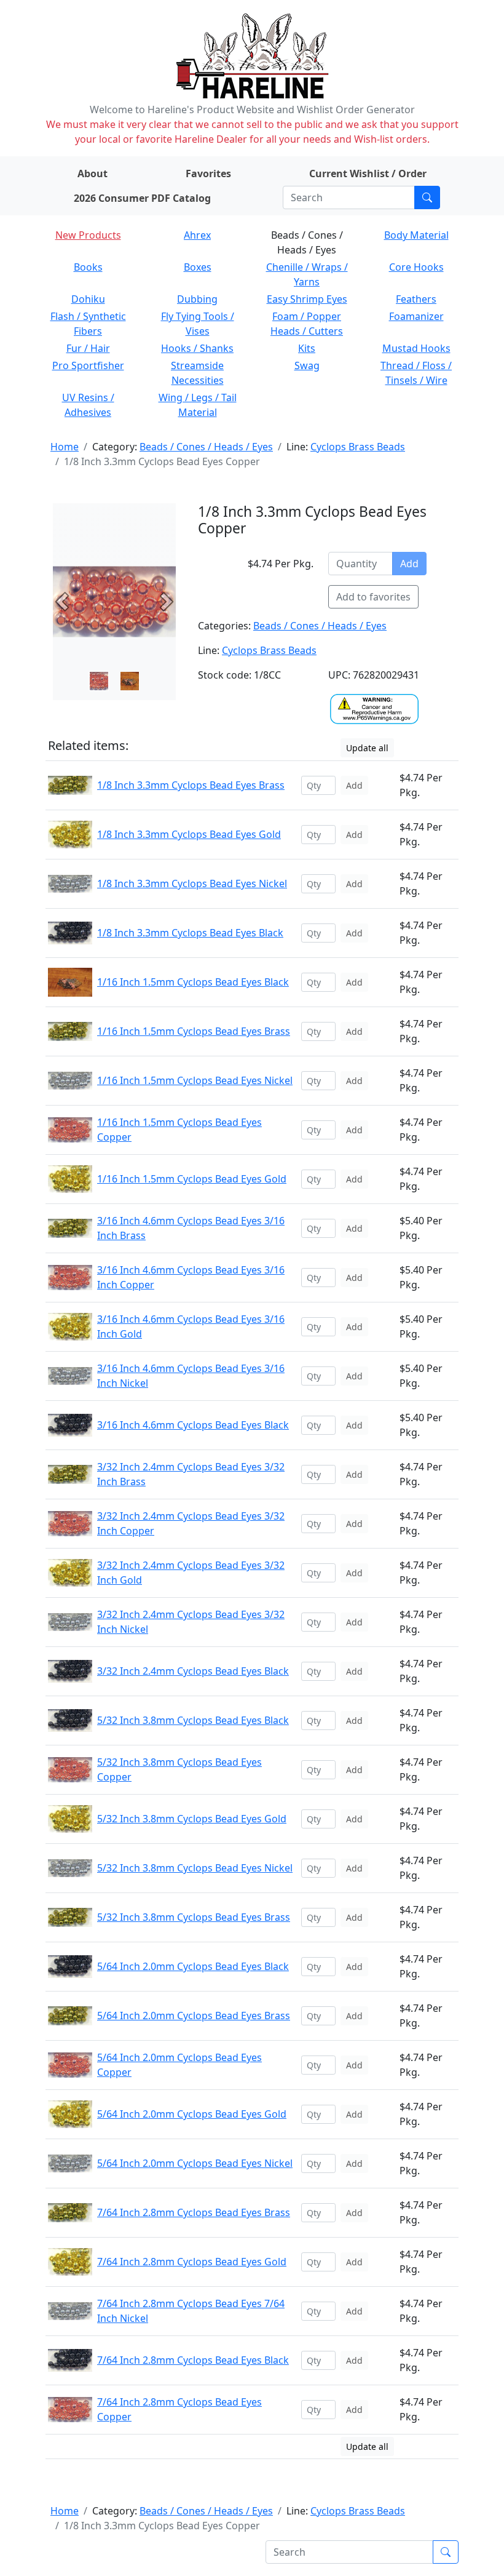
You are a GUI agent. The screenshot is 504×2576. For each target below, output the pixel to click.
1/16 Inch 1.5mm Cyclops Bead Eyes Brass (194, 1031)
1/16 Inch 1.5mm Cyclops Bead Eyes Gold (192, 1179)
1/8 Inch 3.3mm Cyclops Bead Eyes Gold (189, 834)
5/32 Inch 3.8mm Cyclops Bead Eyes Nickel (195, 1868)
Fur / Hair (88, 348)
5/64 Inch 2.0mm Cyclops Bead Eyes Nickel (195, 2163)
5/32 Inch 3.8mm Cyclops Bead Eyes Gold (192, 1819)
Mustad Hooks (416, 348)
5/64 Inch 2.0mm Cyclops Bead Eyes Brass (194, 2016)
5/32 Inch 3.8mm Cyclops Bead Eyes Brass (194, 1917)
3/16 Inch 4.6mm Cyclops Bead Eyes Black (193, 1425)
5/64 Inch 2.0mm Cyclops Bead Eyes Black (193, 1966)
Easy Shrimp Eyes (307, 299)
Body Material (416, 235)
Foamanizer (416, 316)
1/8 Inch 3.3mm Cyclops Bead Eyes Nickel (192, 883)
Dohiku (88, 299)
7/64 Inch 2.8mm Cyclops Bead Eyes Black (193, 2360)
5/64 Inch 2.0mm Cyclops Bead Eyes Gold (192, 2114)
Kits (307, 348)
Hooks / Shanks (197, 348)
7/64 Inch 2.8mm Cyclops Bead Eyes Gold (192, 2262)
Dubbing (197, 299)
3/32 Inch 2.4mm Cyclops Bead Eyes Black (193, 1671)
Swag (307, 365)
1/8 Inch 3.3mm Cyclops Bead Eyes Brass (191, 785)
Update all (367, 748)
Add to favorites (373, 597)
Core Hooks (416, 267)
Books (88, 267)
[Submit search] (427, 197)
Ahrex (197, 235)
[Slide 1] (130, 681)
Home (65, 447)
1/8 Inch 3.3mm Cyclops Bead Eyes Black (190, 933)
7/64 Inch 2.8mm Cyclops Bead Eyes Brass (194, 2212)
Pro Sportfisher (88, 365)
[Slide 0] (99, 681)
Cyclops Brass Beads (358, 447)
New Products (88, 235)
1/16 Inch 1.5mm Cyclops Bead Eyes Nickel (195, 1080)
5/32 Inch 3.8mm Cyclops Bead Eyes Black (193, 1720)
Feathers (416, 299)
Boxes (198, 267)
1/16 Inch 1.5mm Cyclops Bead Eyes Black (193, 982)
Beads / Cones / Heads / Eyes (206, 447)
